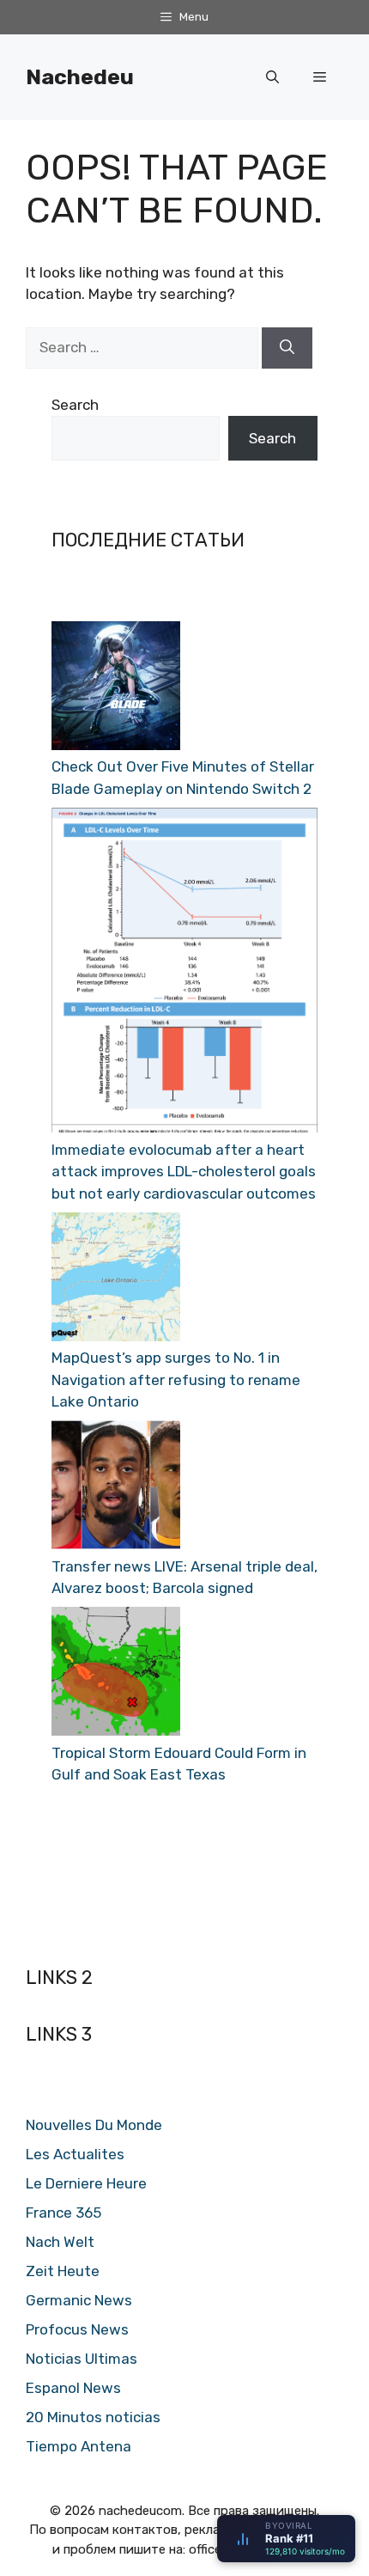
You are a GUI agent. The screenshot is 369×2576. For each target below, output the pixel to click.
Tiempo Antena (79, 2446)
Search (75, 405)
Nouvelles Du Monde (94, 2125)
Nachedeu (80, 77)
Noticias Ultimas (82, 2359)
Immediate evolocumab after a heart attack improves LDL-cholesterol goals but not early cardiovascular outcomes (184, 1172)
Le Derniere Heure (86, 2183)
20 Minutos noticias (93, 2417)
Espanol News (73, 2388)
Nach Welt (60, 2242)
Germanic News (79, 2300)
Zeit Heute (63, 2271)
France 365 (64, 2213)
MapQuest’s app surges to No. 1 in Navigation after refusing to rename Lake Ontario (176, 1380)
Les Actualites (75, 2154)
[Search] (287, 348)
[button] (272, 77)
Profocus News (77, 2329)
